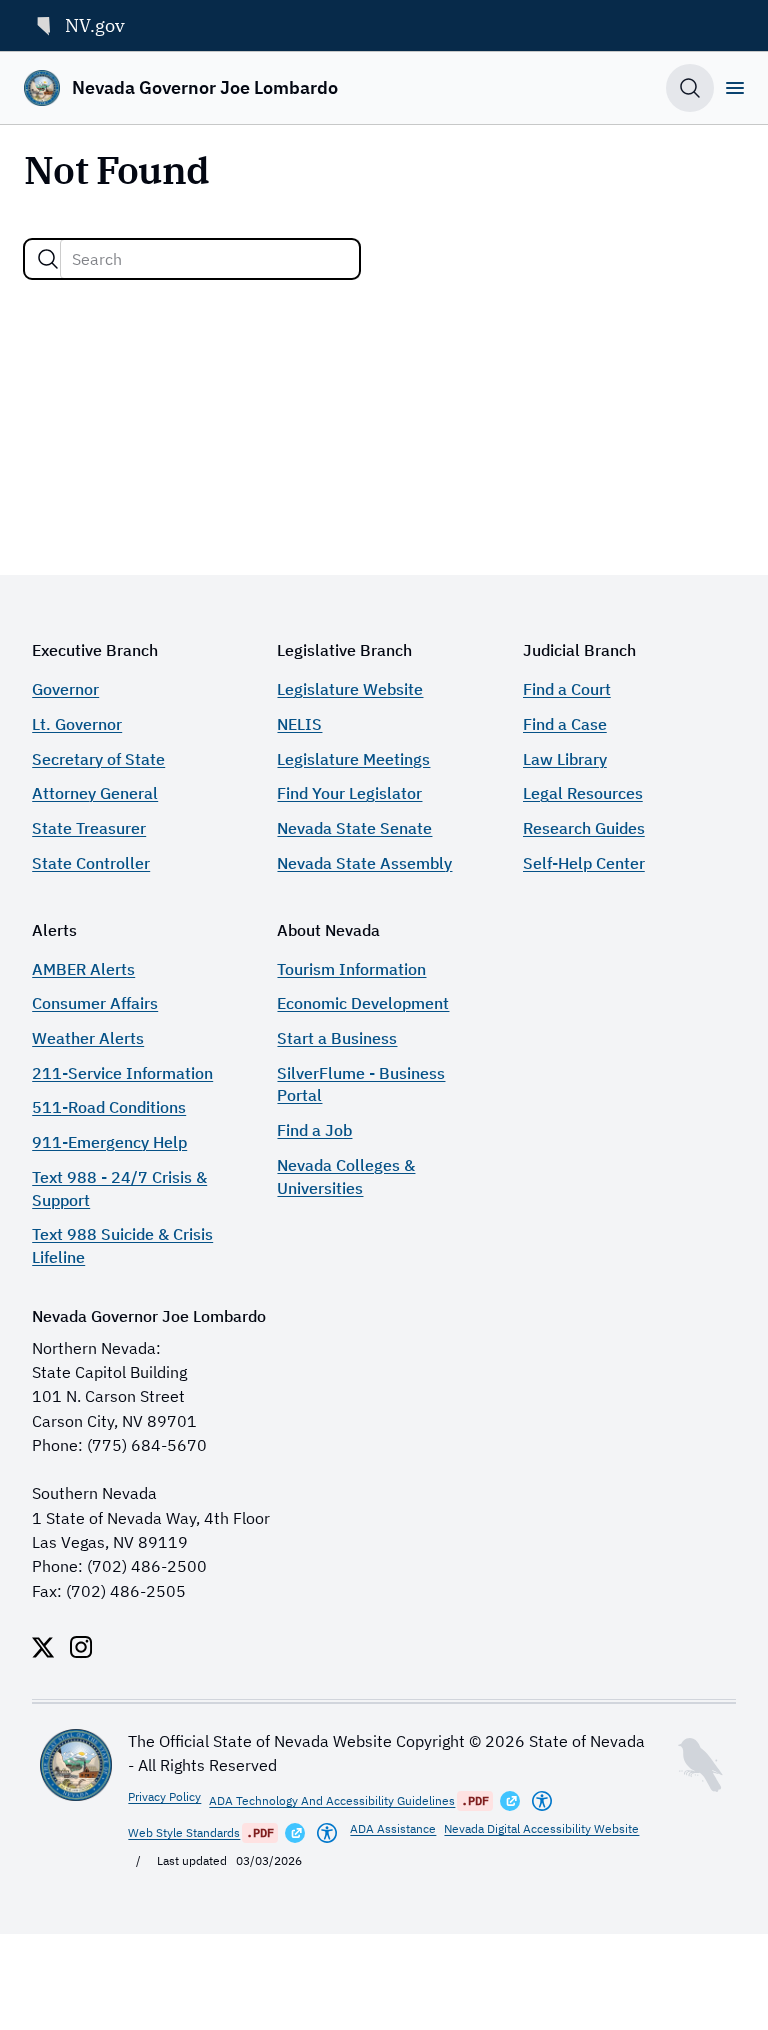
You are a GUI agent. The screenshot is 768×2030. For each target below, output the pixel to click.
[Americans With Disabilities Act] (542, 1801)
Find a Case (565, 723)
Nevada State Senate (354, 827)
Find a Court (567, 688)
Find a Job (314, 1129)
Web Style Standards (184, 1832)
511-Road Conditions (109, 1106)
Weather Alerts (88, 1037)
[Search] (48, 259)
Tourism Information (351, 968)
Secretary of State (98, 758)
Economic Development (363, 1002)
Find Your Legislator (349, 792)
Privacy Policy (164, 1796)
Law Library (565, 758)
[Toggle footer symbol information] (700, 1765)
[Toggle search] (690, 88)
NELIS (299, 723)
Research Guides (584, 827)
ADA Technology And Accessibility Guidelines (332, 1800)
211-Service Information (122, 1072)
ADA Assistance (393, 1828)
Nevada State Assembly (364, 862)
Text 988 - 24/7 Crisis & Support (119, 1188)
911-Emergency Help (109, 1141)
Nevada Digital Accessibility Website (541, 1828)
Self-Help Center (584, 862)
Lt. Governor (77, 723)
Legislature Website (350, 688)
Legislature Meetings (353, 758)
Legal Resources (583, 792)
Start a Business (337, 1037)
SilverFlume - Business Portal (361, 1084)
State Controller (91, 862)
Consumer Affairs (95, 1002)
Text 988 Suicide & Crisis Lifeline (122, 1245)
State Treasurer (89, 827)
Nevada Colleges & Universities (346, 1176)
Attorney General (95, 792)
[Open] (735, 88)
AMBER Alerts (83, 968)
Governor (65, 688)
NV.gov (95, 25)
